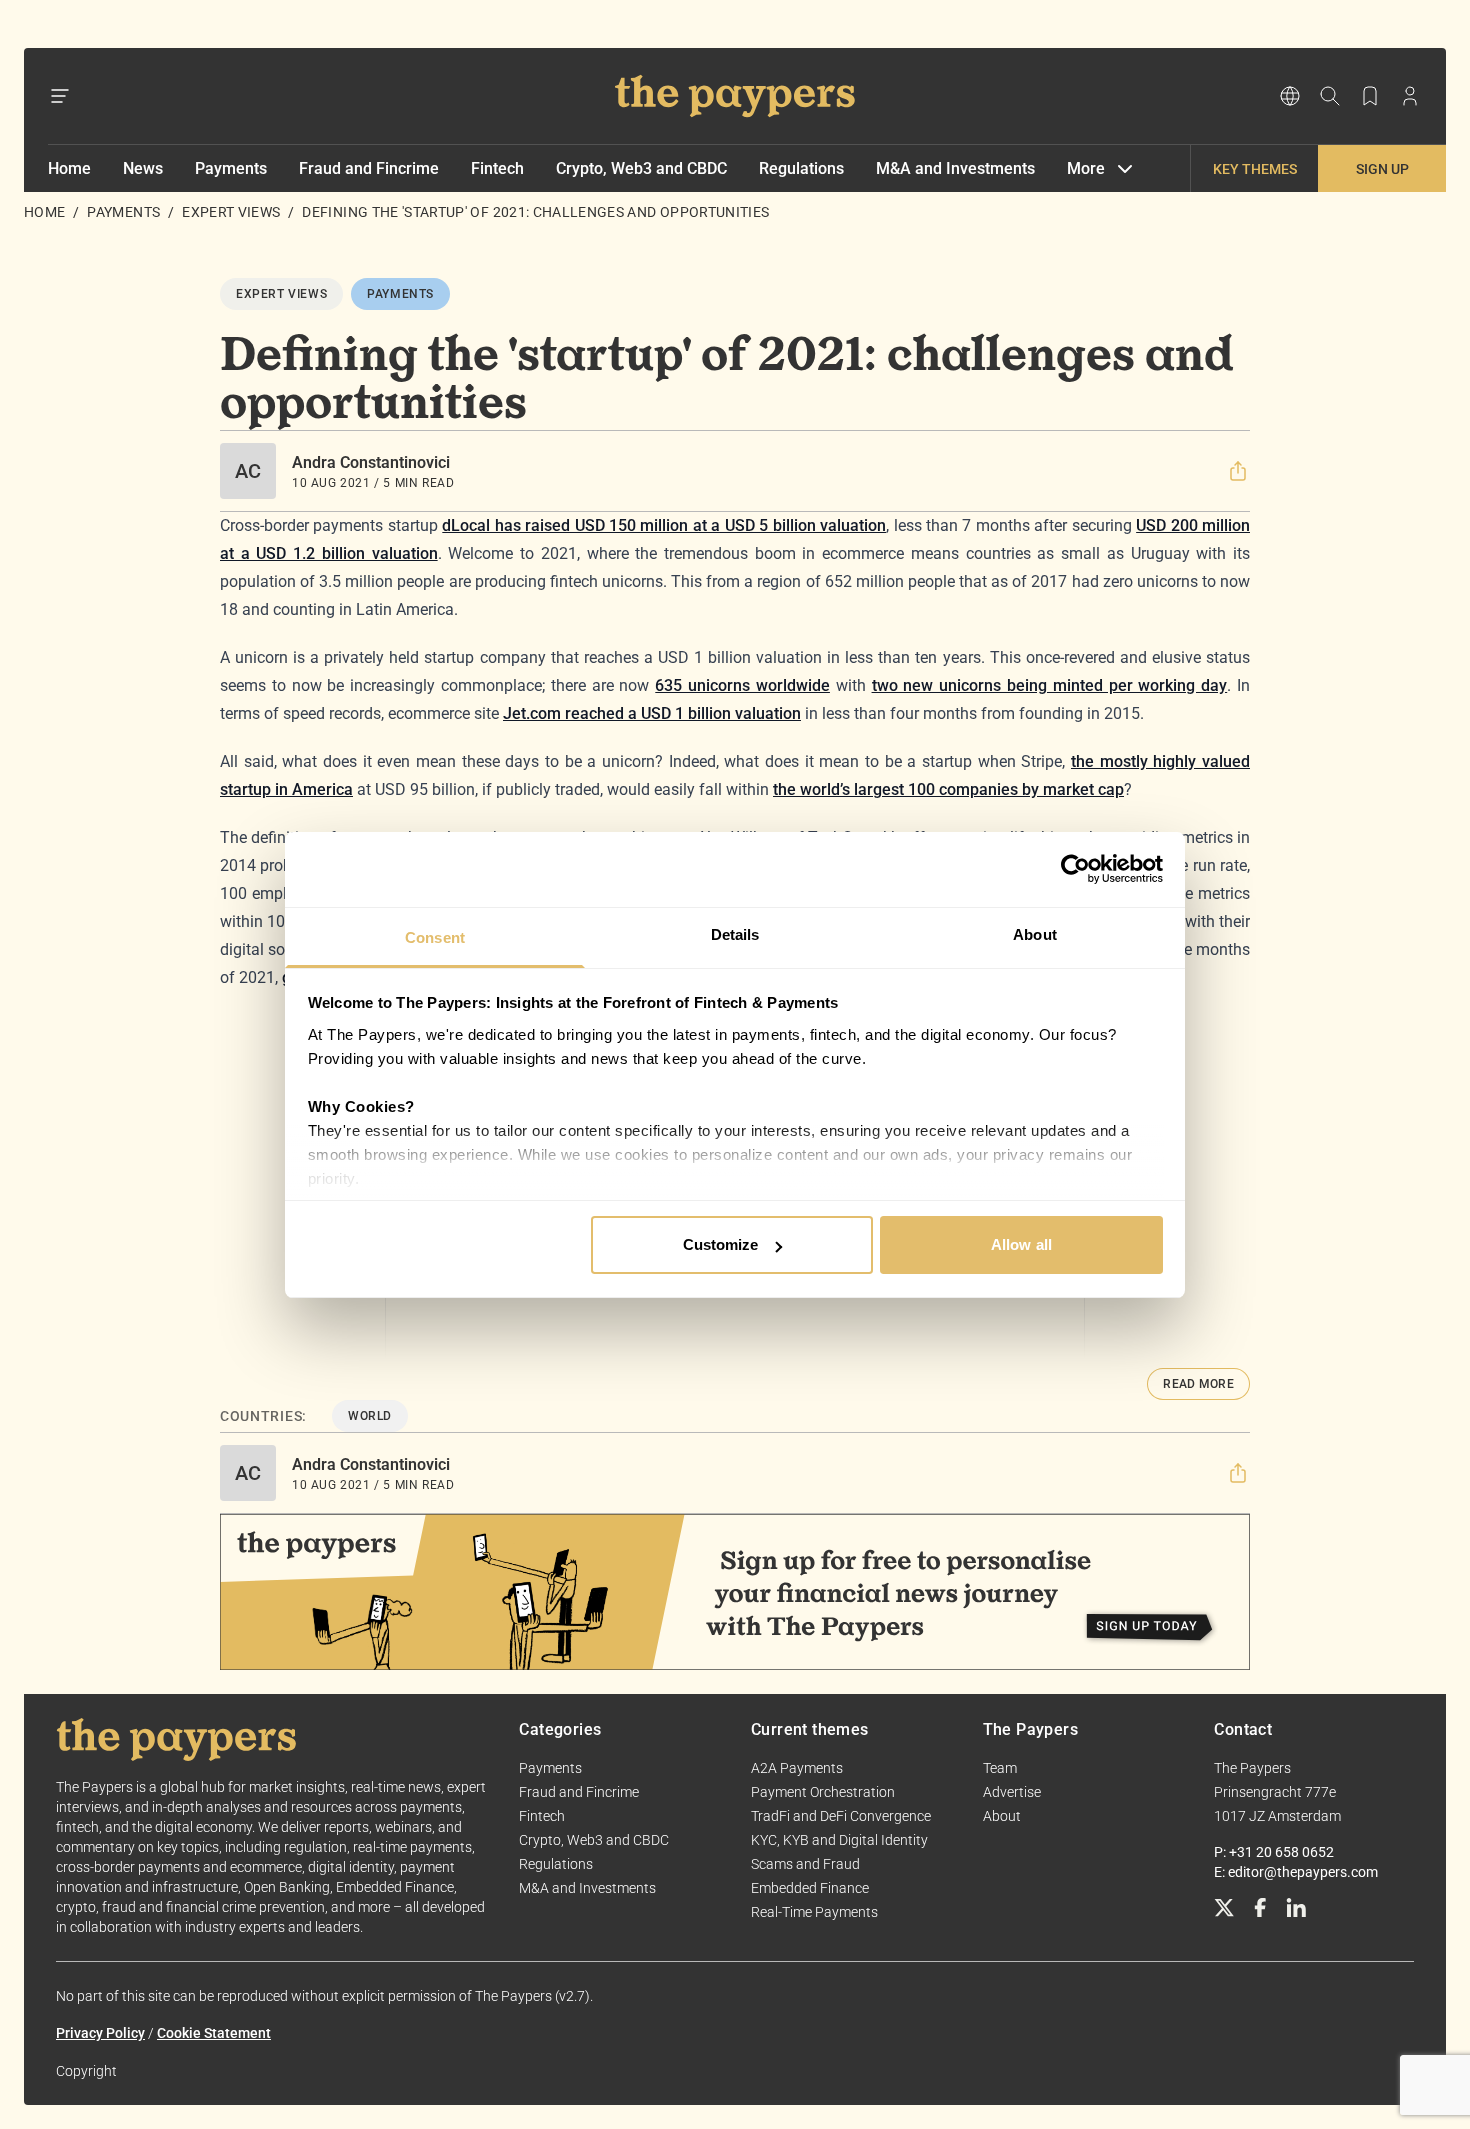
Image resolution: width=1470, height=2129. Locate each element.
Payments (231, 168)
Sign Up (1382, 169)
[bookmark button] (1370, 96)
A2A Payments (797, 1768)
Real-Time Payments (814, 1912)
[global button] (1290, 96)
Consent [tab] (435, 937)
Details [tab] (735, 934)
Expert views (231, 212)
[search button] (1330, 96)
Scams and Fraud (805, 1864)
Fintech (497, 168)
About (1002, 1816)
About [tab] (1035, 934)
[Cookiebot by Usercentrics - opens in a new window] (1075, 869)
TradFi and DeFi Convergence (841, 1816)
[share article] (1238, 471)
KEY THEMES (1255, 169)
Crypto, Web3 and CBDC (641, 168)
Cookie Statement (214, 2033)
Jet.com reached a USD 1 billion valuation (652, 713)
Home (69, 168)
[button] (1238, 471)
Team (1000, 1768)
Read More (1198, 1384)
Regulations (801, 168)
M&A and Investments (955, 168)
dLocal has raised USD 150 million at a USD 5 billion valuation (664, 525)
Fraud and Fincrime (369, 168)
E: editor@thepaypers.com (1296, 1872)
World (370, 1416)
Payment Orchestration (823, 1792)
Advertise (1012, 1792)
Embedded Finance (810, 1888)
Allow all (1021, 1244)
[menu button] (60, 96)
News (143, 168)
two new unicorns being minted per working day (1050, 685)
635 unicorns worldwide (742, 685)
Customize (721, 1244)
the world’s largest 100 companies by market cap (948, 789)
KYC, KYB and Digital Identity (839, 1840)
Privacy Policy (100, 2033)
